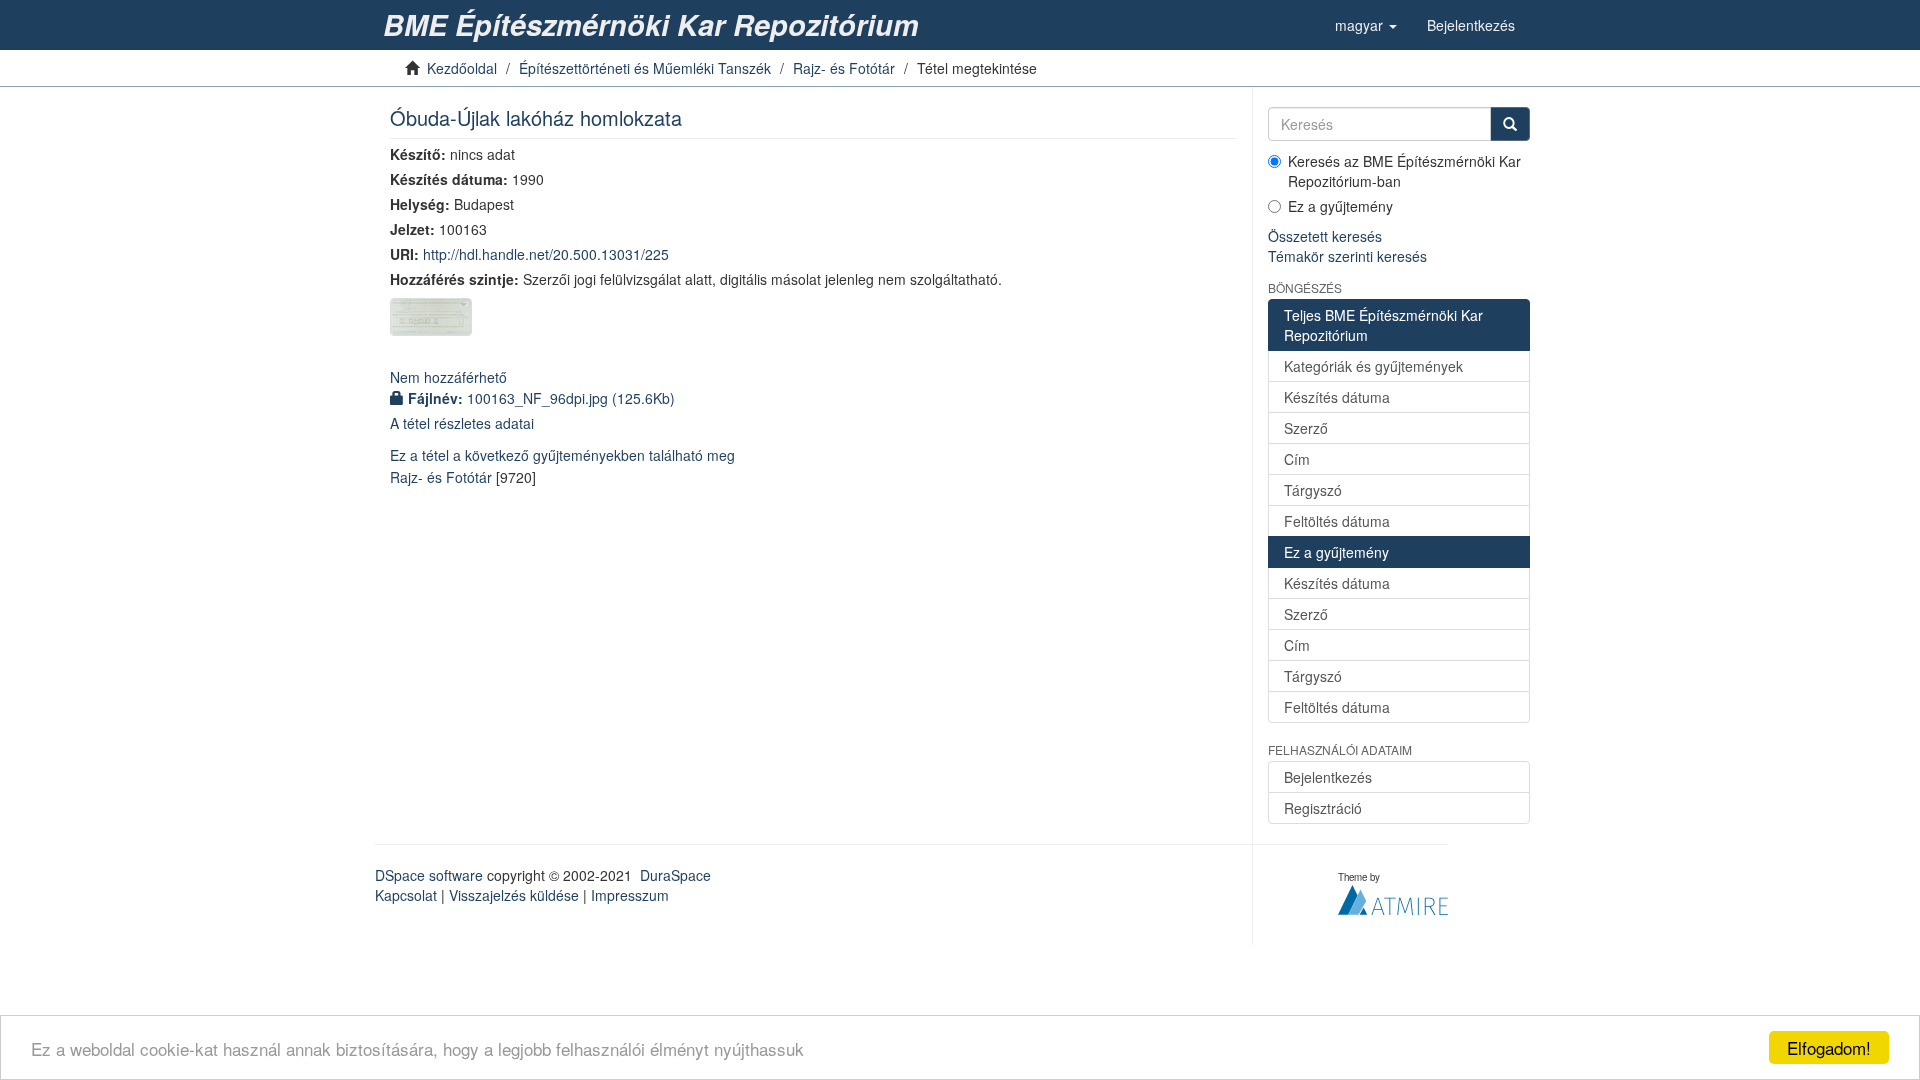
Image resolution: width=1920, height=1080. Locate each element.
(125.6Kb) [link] (541, 398)
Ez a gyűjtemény (1340, 206)
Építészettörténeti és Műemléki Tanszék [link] (645, 68)
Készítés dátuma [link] (1337, 397)
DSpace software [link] (429, 875)
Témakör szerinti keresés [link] (1347, 256)
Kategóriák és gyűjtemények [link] (1373, 366)
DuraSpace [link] (675, 875)
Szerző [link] (1306, 428)
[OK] (1510, 124)
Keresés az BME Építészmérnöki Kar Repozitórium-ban (1404, 171)
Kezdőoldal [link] (462, 68)
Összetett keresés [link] (1325, 236)
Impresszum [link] (630, 895)
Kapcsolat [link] (406, 895)
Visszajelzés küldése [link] (514, 895)
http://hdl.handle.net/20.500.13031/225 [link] (546, 254)
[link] (654, 25)
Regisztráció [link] (1323, 808)
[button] (1366, 25)
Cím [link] (1297, 459)
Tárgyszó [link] (1313, 490)
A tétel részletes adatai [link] (462, 423)
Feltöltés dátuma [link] (1337, 521)
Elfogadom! (1829, 1047)
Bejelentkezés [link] (1328, 777)
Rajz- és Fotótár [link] (844, 68)
